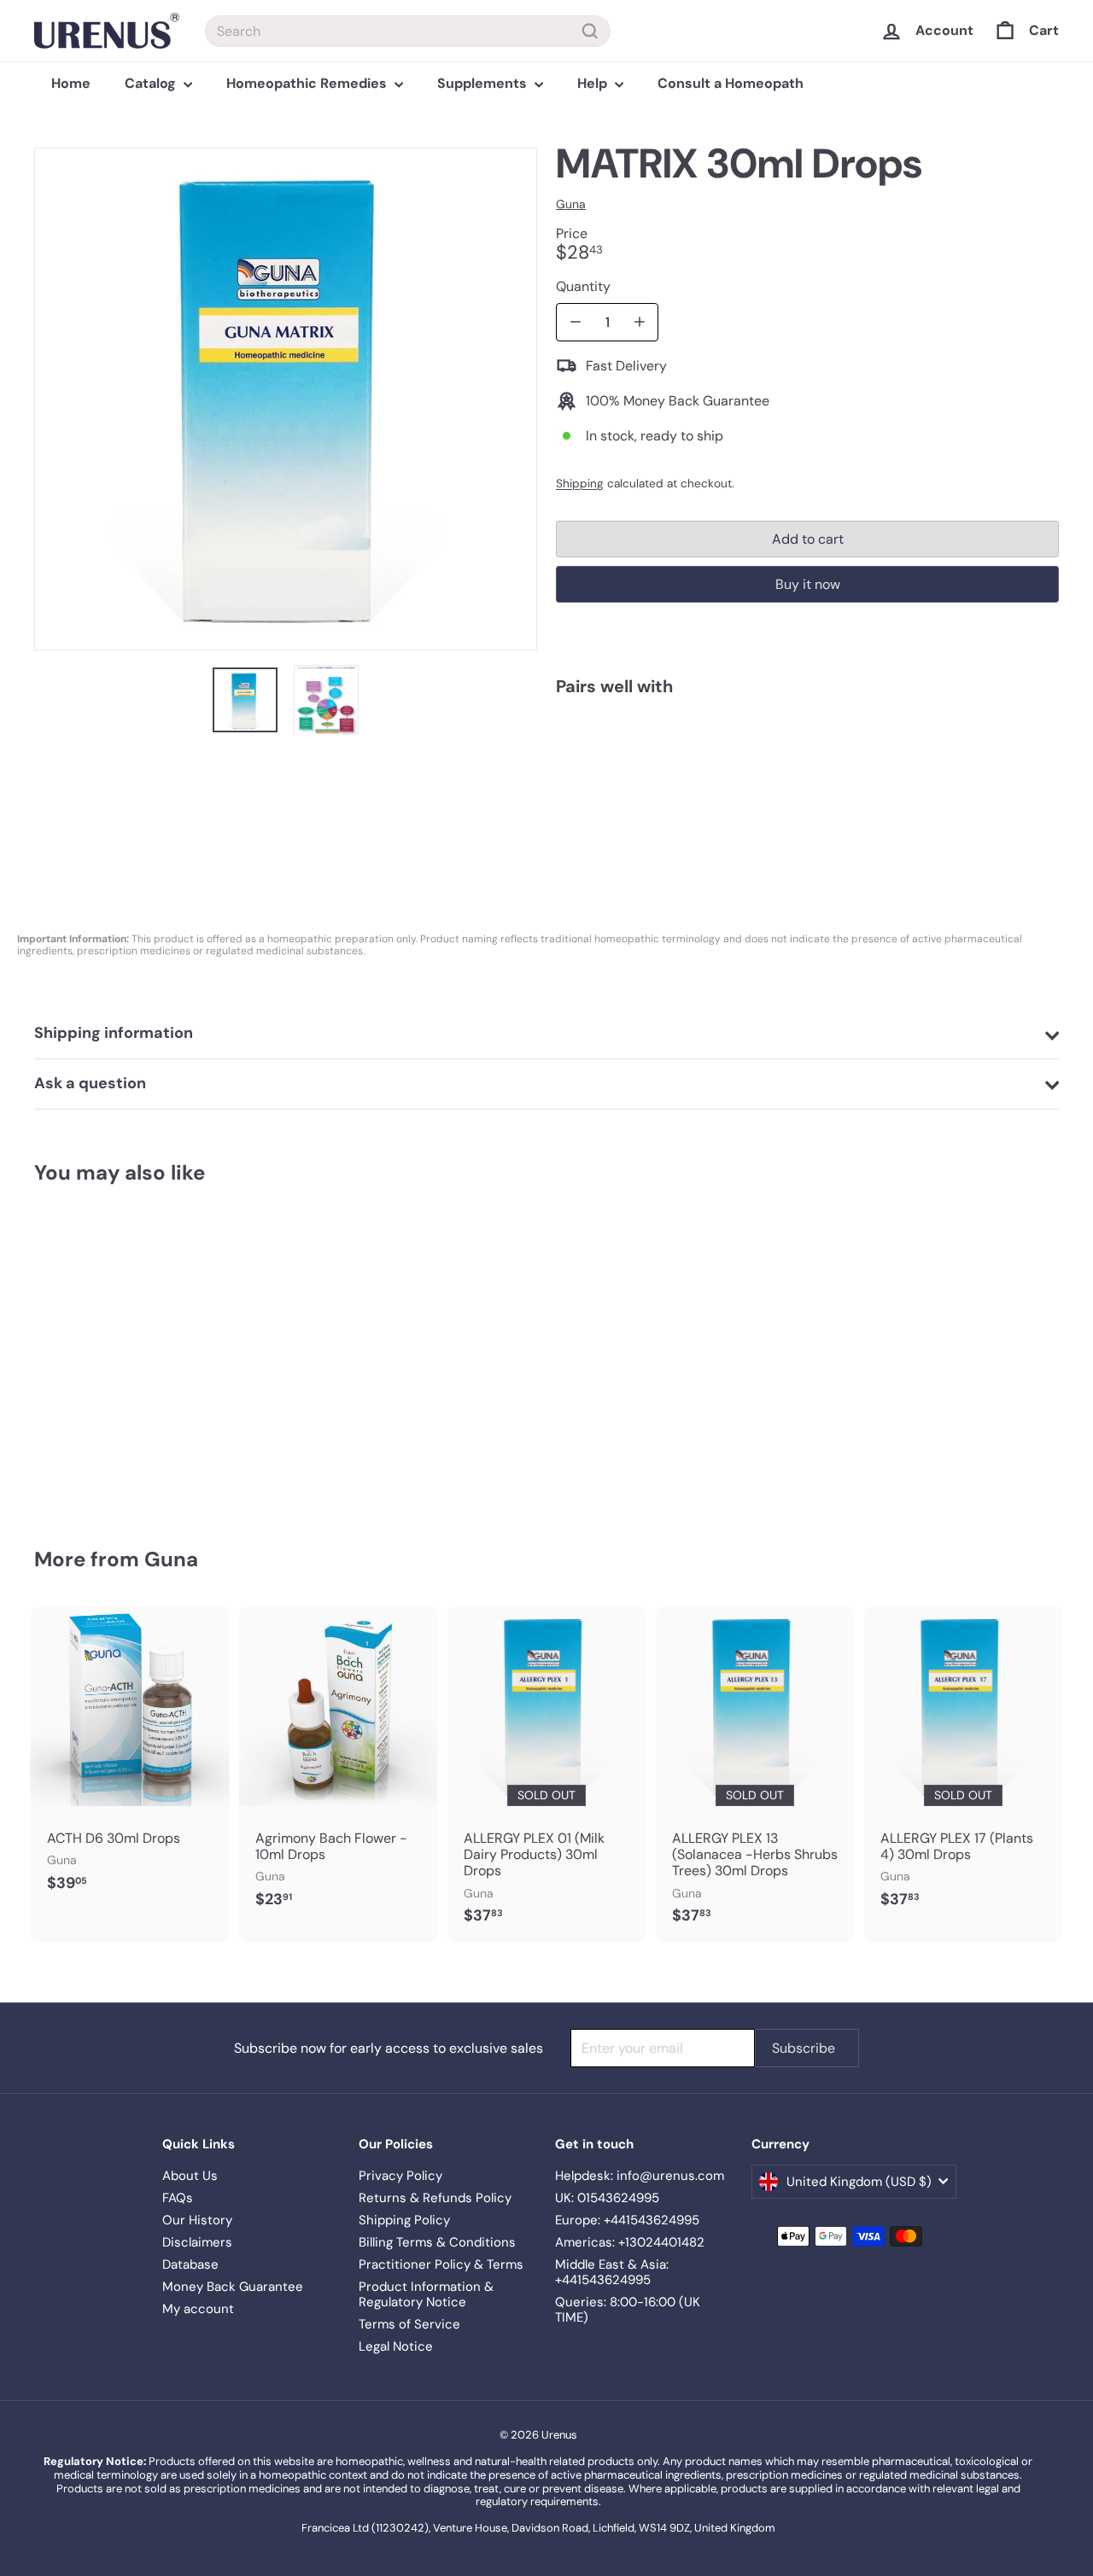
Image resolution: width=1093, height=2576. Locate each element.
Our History (197, 2220)
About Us (190, 2176)
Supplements (484, 83)
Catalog (152, 83)
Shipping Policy (404, 2220)
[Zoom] (286, 399)
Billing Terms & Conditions (437, 2242)
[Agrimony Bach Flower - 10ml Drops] (338, 1766)
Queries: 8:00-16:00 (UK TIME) (628, 2310)
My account (198, 2309)
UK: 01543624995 (607, 2198)
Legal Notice (396, 2346)
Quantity (583, 286)
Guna (171, 1559)
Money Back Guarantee (233, 2287)
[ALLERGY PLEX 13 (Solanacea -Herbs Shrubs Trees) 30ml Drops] (755, 1775)
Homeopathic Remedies (308, 83)
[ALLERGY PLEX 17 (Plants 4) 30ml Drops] (963, 1766)
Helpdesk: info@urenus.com (640, 2176)
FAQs (178, 2198)
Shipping (580, 484)
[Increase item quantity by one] (639, 322)
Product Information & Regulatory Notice (426, 2294)
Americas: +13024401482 (630, 2242)
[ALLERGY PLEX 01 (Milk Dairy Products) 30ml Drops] (546, 1775)
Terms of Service (409, 2324)
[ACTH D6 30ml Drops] (130, 1758)
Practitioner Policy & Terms (441, 2264)
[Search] (590, 31)
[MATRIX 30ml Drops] (807, 772)
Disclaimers (197, 2242)
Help (594, 83)
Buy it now (808, 584)
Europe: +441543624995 (627, 2220)
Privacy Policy (400, 2176)
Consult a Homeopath (731, 83)
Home (71, 83)
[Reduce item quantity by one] (575, 322)
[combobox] (408, 31)
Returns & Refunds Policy (435, 2198)
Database (190, 2264)
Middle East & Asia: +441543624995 (612, 2272)
